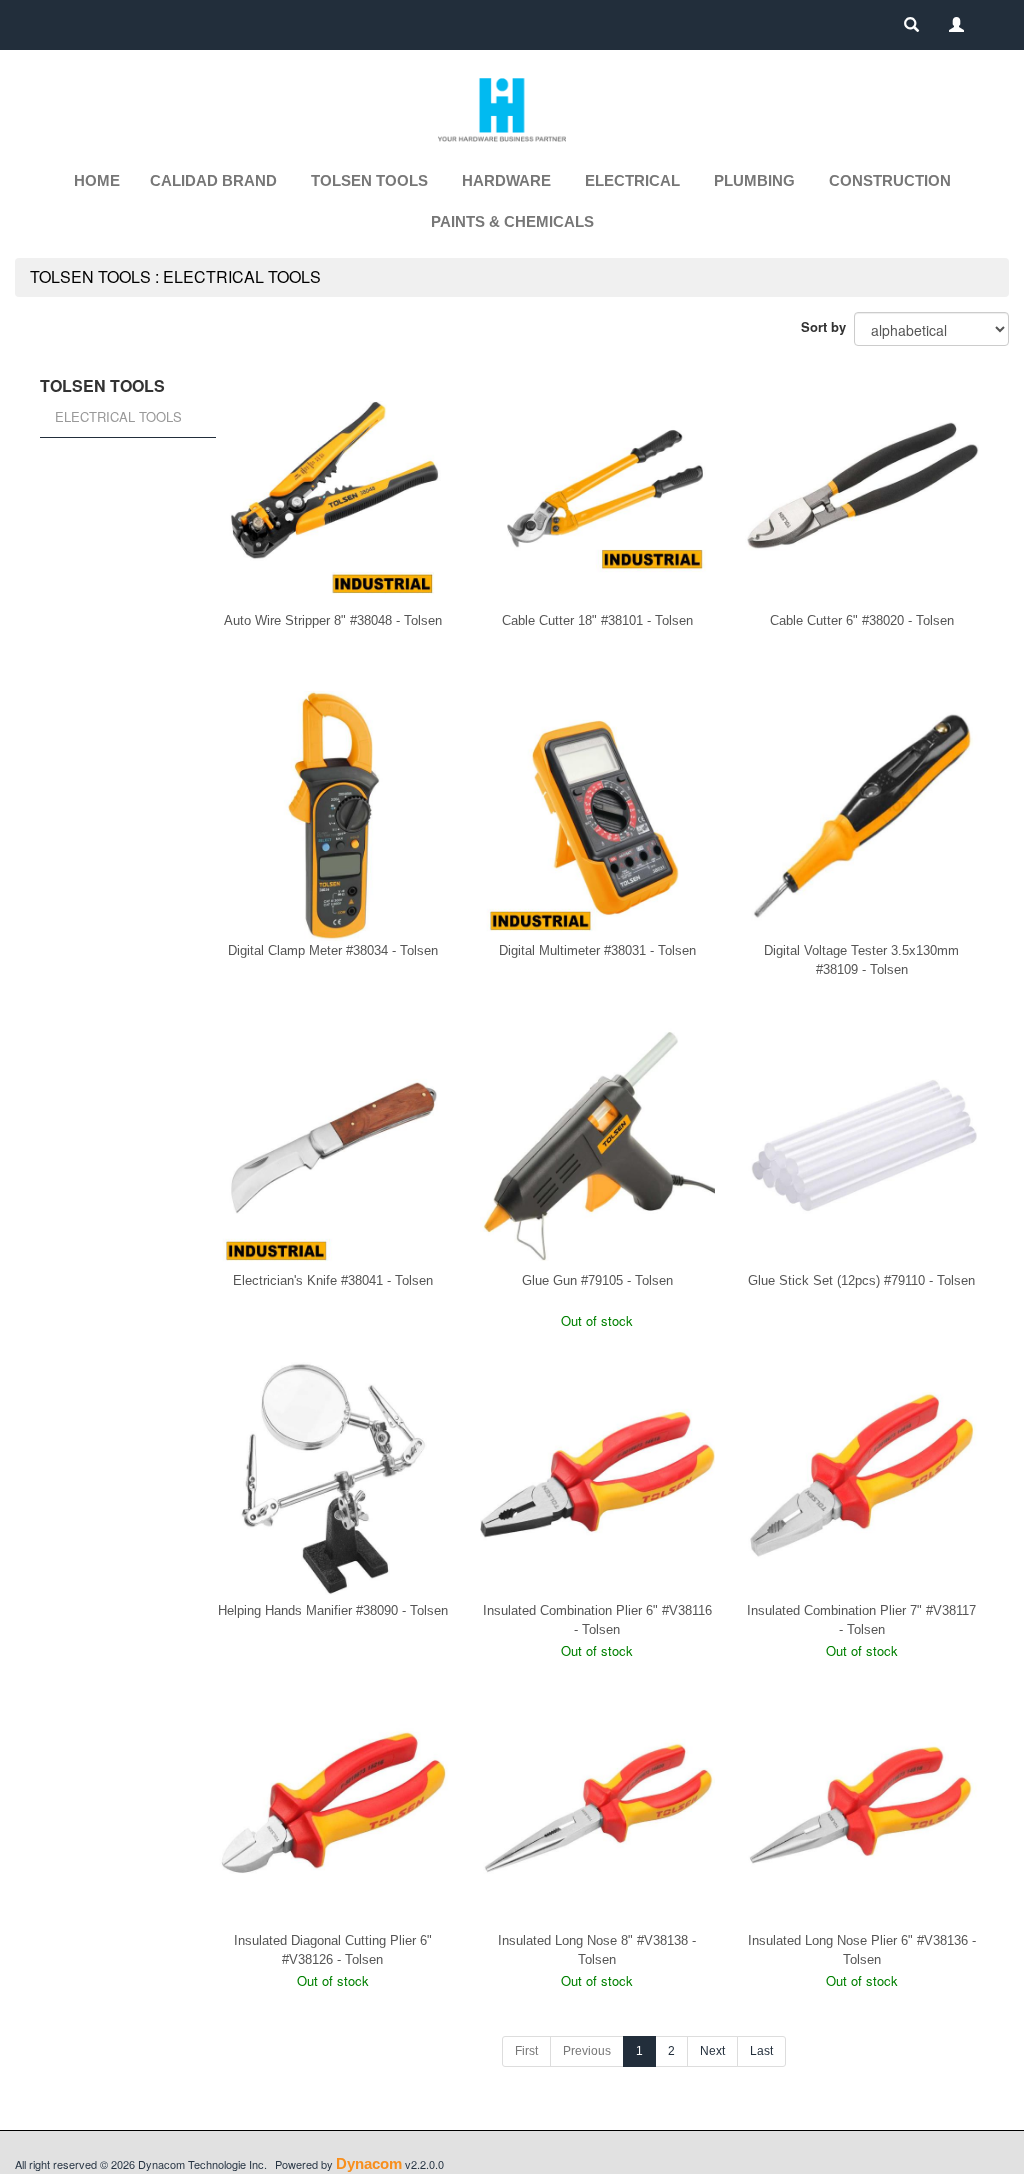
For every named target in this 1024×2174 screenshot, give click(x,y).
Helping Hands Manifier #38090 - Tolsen (333, 1610)
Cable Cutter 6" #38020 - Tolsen (862, 620)
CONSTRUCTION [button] (890, 180)
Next (712, 2051)
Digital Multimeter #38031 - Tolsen (597, 950)
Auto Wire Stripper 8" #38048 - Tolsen (333, 620)
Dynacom (369, 2163)
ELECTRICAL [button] (632, 180)
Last (761, 2051)
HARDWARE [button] (506, 180)
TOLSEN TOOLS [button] (369, 180)
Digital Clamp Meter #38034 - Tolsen (333, 950)
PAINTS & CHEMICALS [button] (512, 221)
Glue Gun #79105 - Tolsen (597, 1280)
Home (97, 180)
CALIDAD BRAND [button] (213, 180)
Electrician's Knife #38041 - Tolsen (333, 1280)
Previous (587, 2051)
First (526, 2051)
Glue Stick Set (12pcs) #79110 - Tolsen (861, 1280)
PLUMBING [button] (754, 180)
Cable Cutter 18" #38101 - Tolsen (597, 620)
